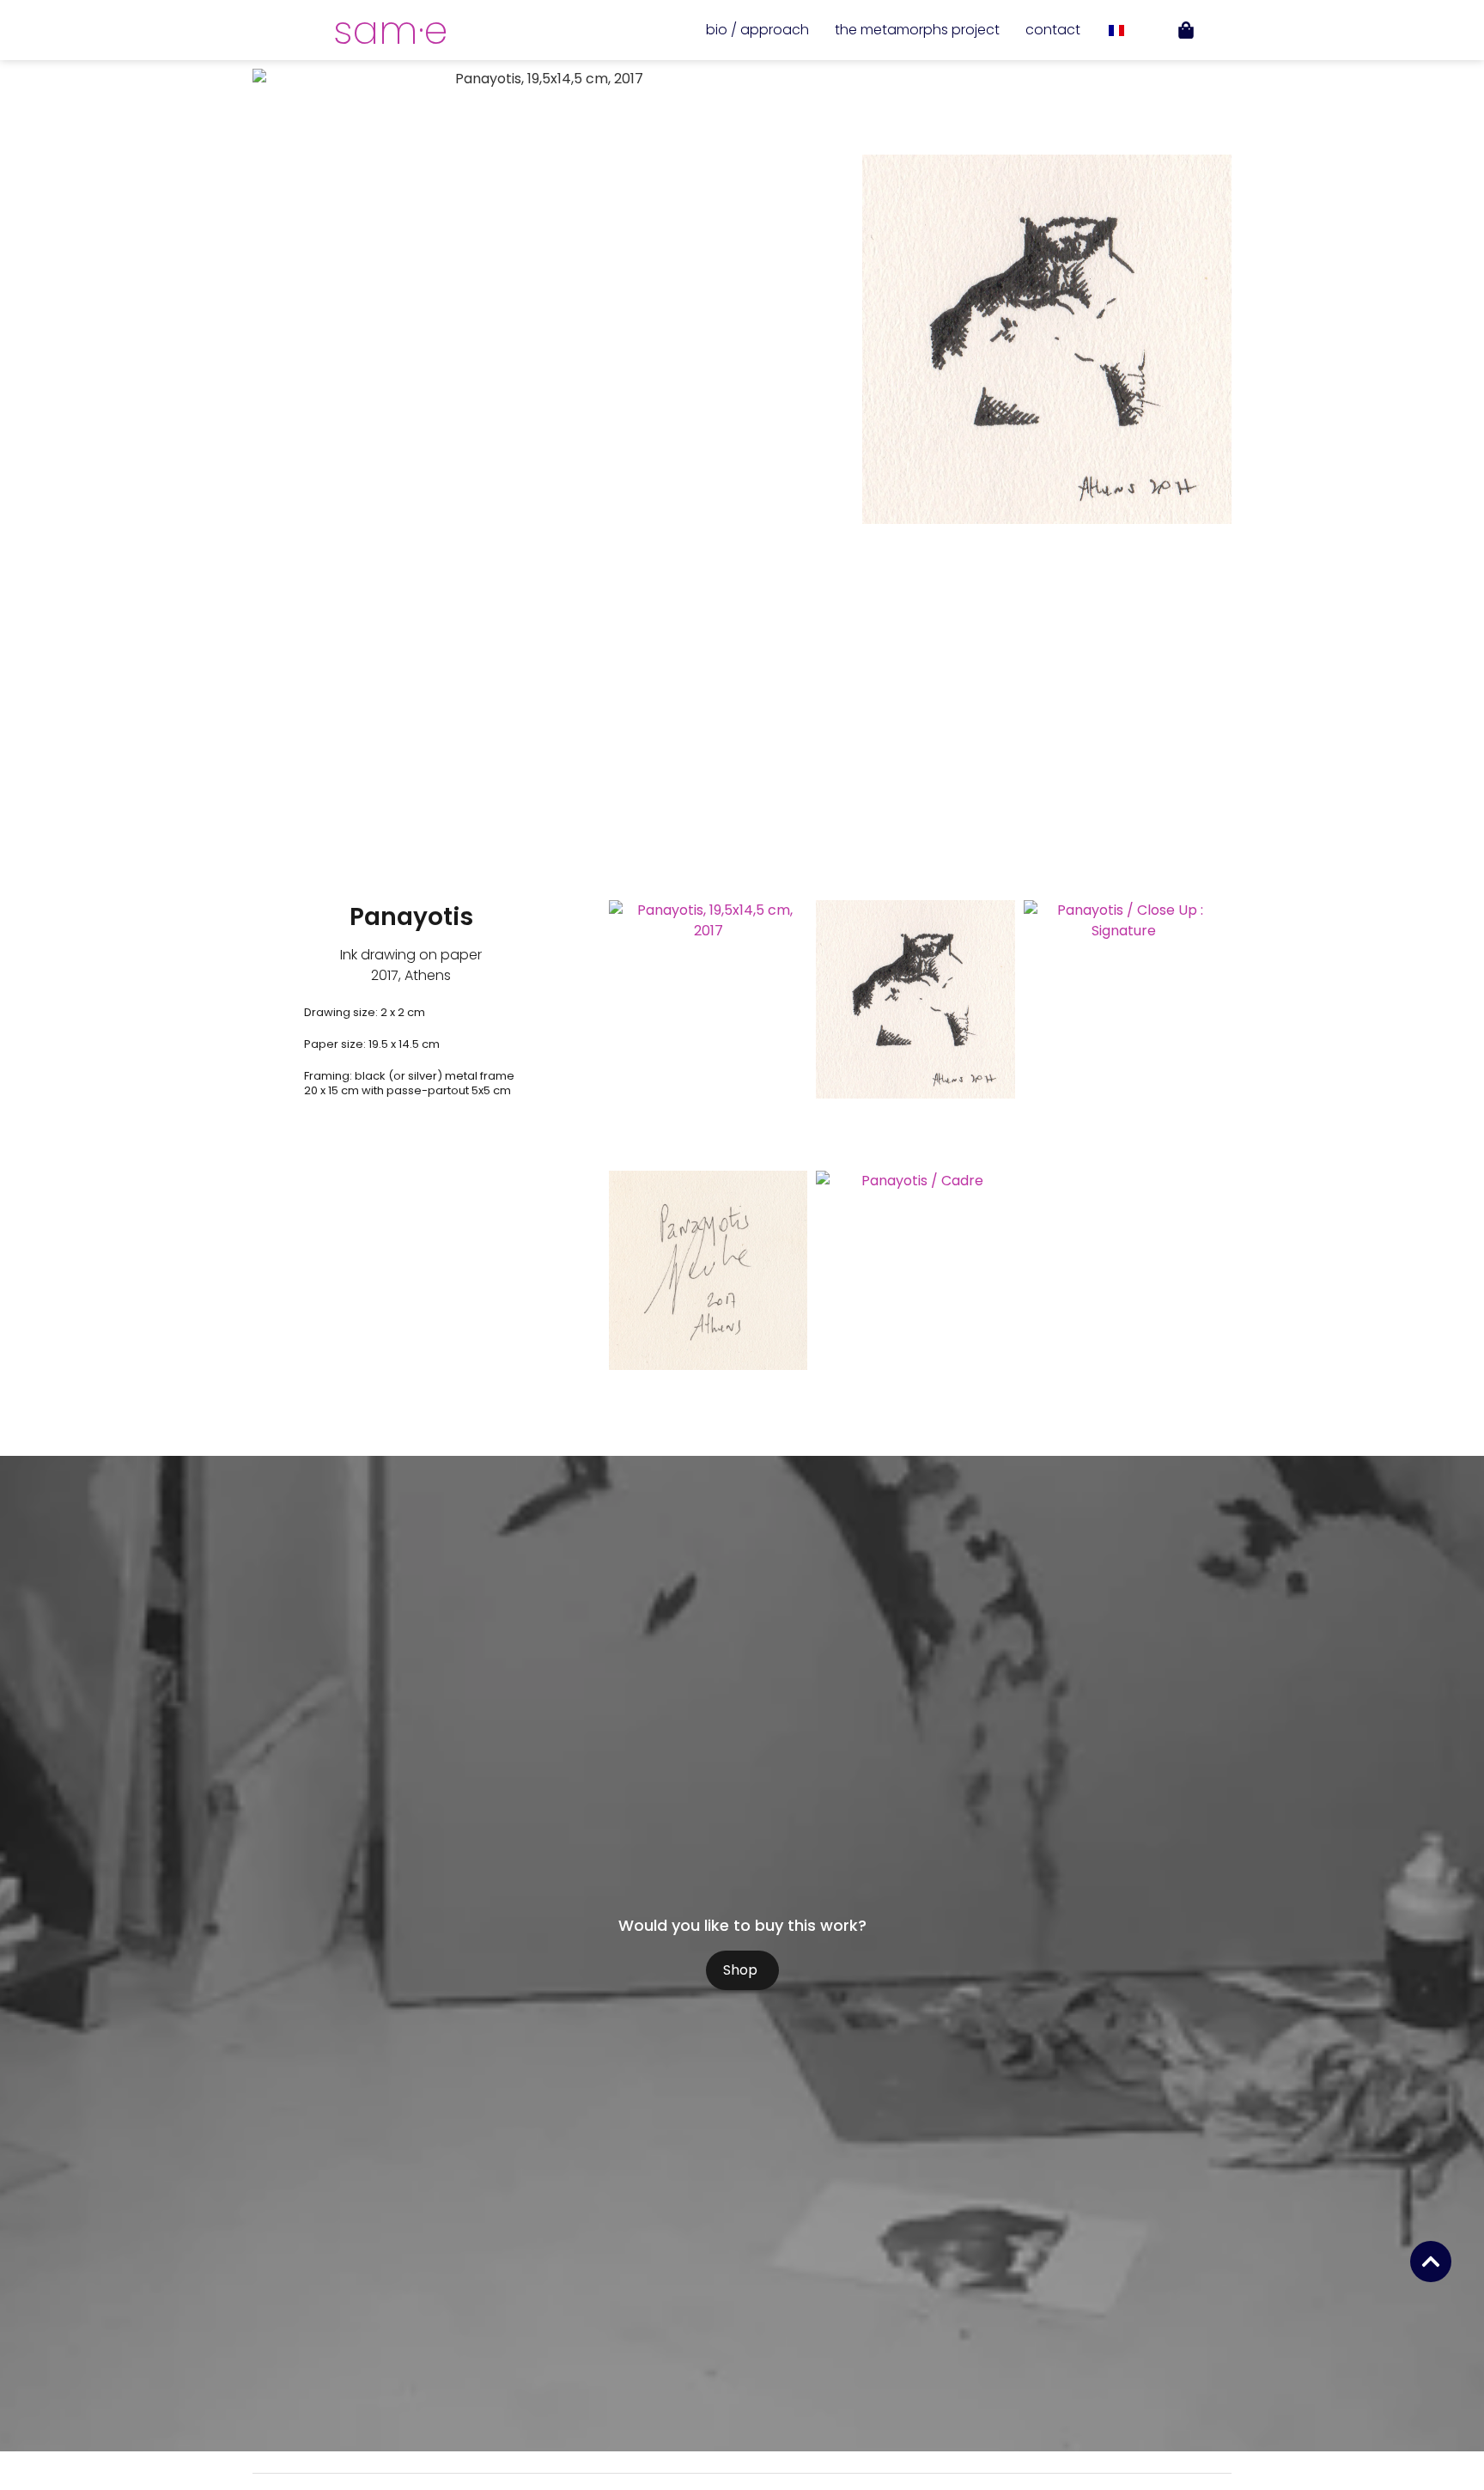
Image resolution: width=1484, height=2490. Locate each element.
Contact (1053, 30)
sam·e (390, 30)
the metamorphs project (917, 30)
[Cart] (1186, 30)
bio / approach (757, 30)
